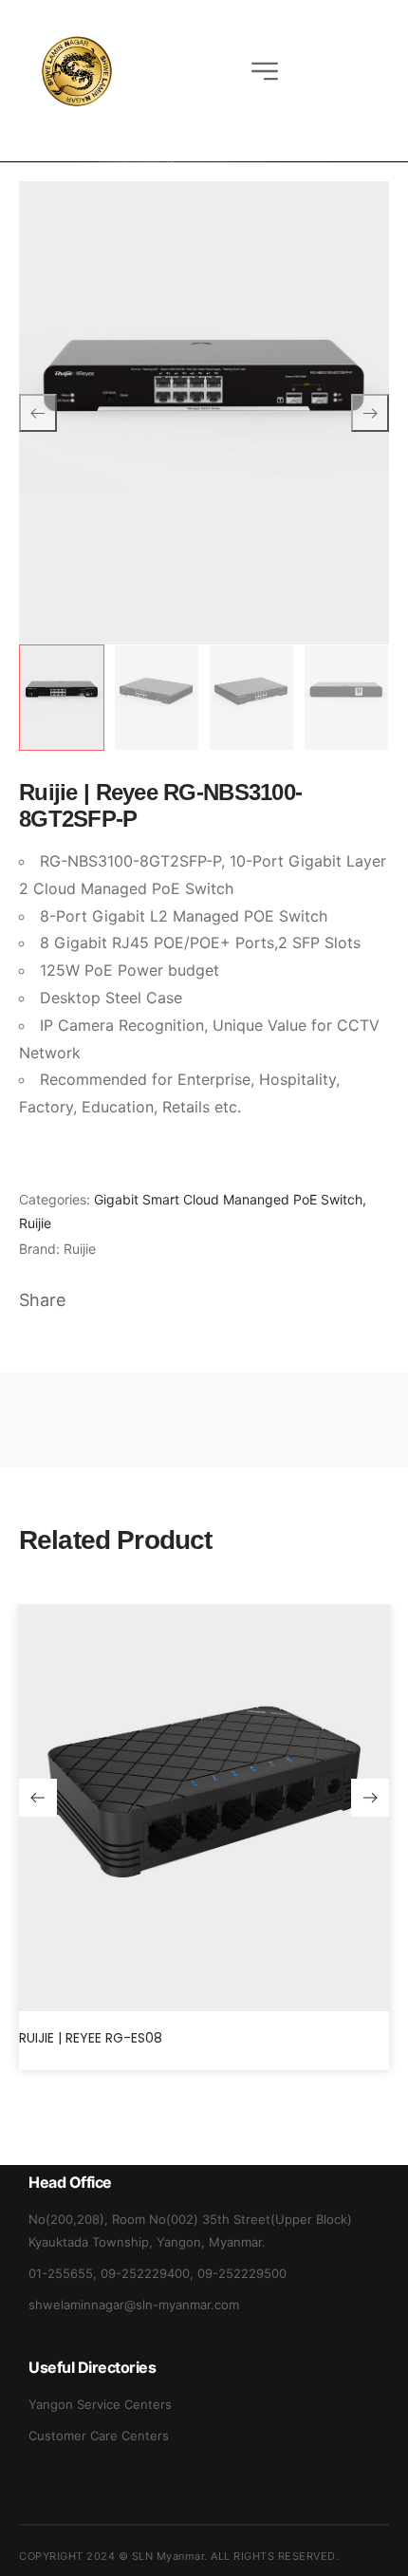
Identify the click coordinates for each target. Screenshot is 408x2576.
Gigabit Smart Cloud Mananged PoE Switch (228, 1199)
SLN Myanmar (168, 2556)
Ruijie (35, 1223)
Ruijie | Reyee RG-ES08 (91, 2038)
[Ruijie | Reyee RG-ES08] (204, 1808)
